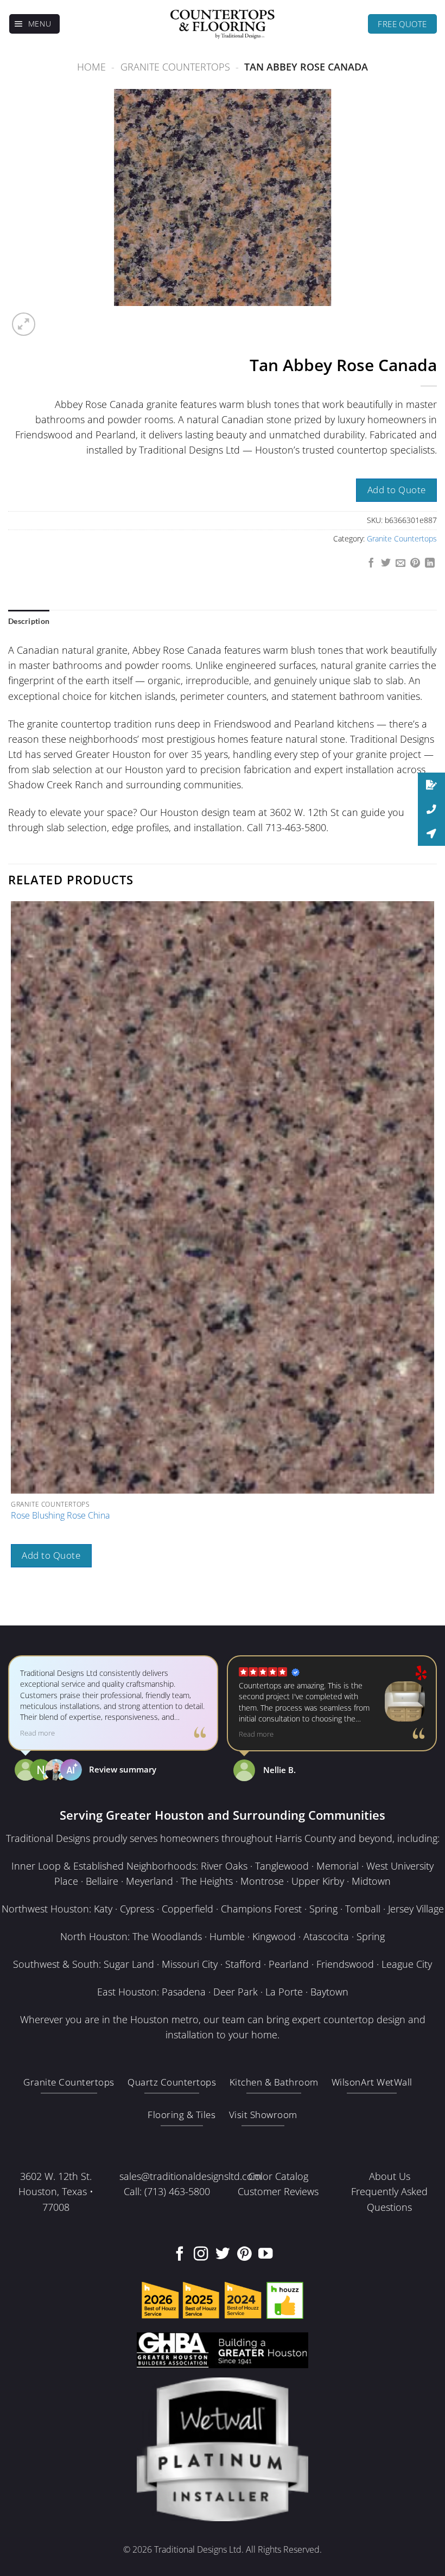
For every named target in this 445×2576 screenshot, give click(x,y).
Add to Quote (397, 490)
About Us (390, 2176)
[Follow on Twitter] (223, 2255)
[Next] (52, 318)
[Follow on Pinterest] (244, 2255)
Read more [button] (37, 1733)
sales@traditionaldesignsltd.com (190, 2176)
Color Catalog (278, 2176)
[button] (35, 24)
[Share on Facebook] (371, 564)
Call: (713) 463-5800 (167, 2191)
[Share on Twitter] (386, 564)
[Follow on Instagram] (201, 2255)
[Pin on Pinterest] (415, 564)
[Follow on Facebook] (180, 2255)
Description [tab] (29, 621)
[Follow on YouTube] (265, 2255)
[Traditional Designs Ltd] (223, 24)
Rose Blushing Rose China (60, 1516)
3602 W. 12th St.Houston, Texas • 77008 (56, 2191)
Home (91, 67)
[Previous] (14, 1605)
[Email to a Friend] (400, 564)
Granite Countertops (175, 67)
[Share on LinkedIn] (430, 564)
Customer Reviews (278, 2191)
